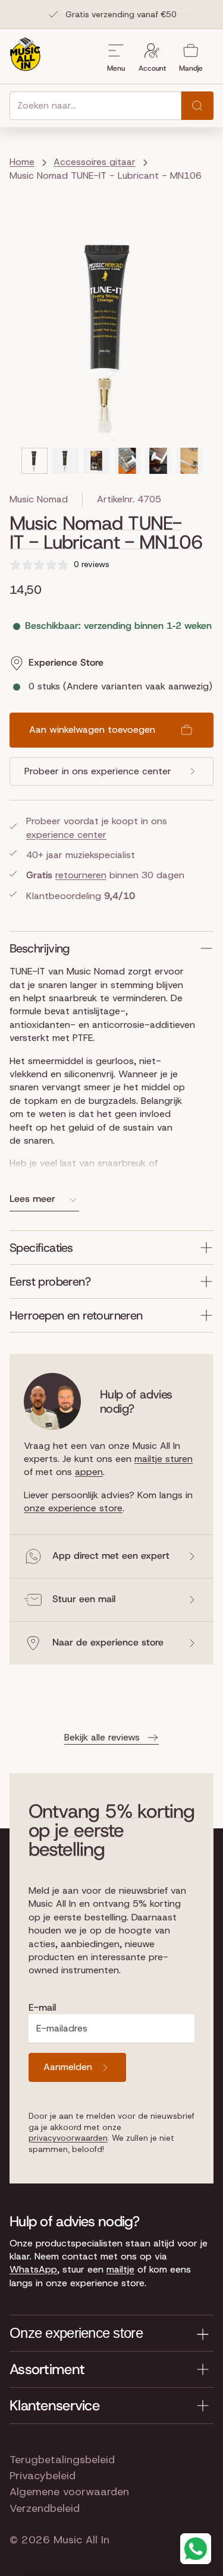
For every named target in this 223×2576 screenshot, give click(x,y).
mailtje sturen (164, 1459)
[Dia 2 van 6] (65, 461)
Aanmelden (68, 2067)
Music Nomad (39, 499)
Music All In (81, 2540)
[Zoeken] (197, 106)
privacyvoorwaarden (68, 2138)
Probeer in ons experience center (98, 771)
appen (89, 1472)
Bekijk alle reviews (102, 1737)
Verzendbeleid (45, 2508)
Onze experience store (76, 2333)
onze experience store (73, 1508)
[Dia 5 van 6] (158, 461)
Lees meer (32, 1199)
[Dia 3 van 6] (96, 461)
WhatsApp (33, 2269)
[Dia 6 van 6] (189, 461)
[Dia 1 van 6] (34, 461)
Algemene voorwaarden (69, 2492)
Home (22, 162)
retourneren (81, 875)
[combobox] (95, 106)
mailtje (120, 2269)
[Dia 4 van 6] (127, 461)
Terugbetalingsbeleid (62, 2460)
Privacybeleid (43, 2476)
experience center (66, 835)
